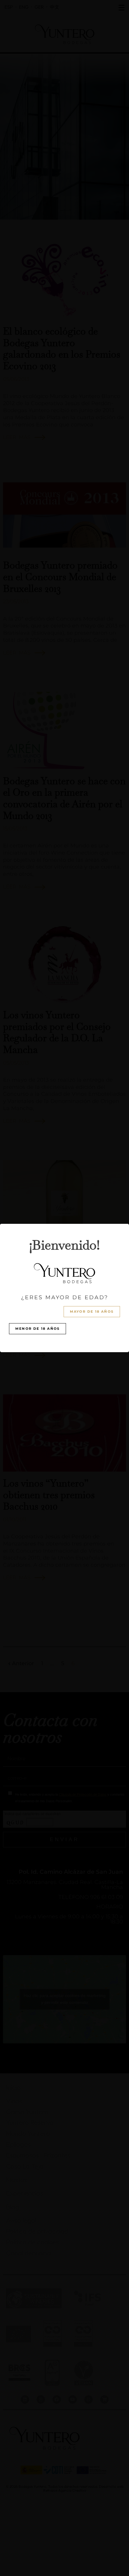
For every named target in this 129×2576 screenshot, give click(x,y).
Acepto (64, 1291)
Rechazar (64, 1308)
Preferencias (65, 1324)
